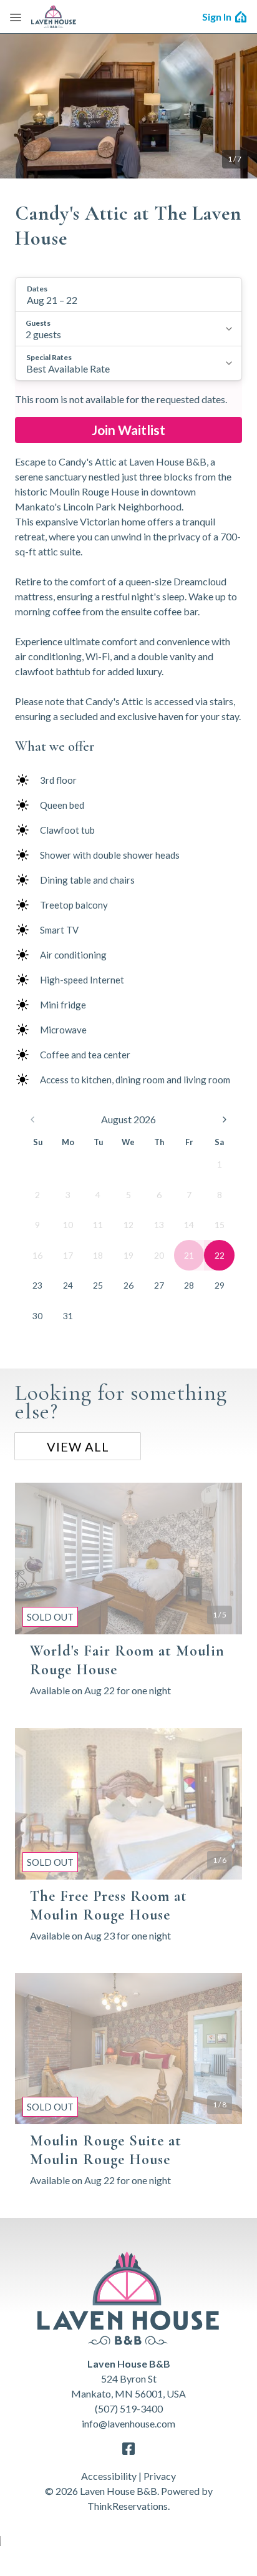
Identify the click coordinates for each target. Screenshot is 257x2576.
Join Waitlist (128, 430)
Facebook (128, 2449)
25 (98, 1285)
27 (159, 1285)
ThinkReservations (128, 2506)
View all (78, 1447)
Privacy (160, 2476)
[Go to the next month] (225, 1120)
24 (68, 1285)
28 (189, 1285)
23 (37, 1285)
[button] (128, 295)
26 (128, 1285)
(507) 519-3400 (129, 2408)
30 (37, 1316)
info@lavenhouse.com (128, 2423)
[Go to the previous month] (32, 1120)
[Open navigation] (16, 17)
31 (68, 1316)
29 (220, 1285)
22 (220, 1255)
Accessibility (109, 2476)
